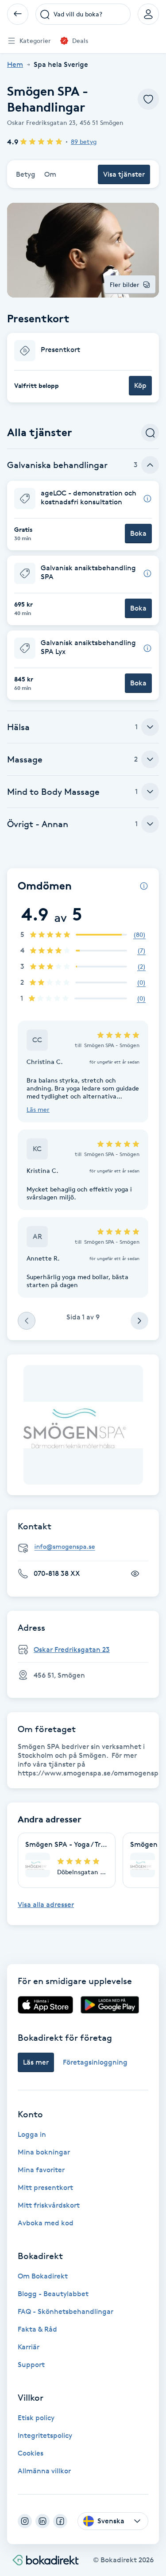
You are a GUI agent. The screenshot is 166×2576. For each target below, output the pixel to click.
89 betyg (84, 141)
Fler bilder (125, 284)
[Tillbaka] (18, 14)
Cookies (31, 2453)
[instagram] (25, 2521)
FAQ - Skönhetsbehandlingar (66, 2311)
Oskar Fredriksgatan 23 (72, 1650)
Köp (140, 385)
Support (31, 2365)
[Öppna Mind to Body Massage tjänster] (150, 792)
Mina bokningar (44, 2152)
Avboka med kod (46, 2223)
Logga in (32, 2134)
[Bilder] (83, 1425)
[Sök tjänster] (150, 433)
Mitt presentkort (45, 2187)
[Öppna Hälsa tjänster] (150, 727)
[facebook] (60, 2521)
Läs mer (38, 1109)
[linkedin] (42, 2521)
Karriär (29, 2347)
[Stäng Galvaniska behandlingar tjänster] (150, 465)
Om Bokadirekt (43, 2276)
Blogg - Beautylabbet (53, 2294)
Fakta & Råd (37, 2329)
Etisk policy (36, 2418)
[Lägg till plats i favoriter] (148, 99)
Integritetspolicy (45, 2435)
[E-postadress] (87, 1547)
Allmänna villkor (44, 2471)
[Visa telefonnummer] (135, 1574)
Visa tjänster (124, 174)
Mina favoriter (41, 2170)
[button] (83, 368)
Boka (138, 533)
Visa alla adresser (46, 1905)
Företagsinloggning (95, 2062)
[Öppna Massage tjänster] (150, 759)
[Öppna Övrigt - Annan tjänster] (150, 824)
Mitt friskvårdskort (49, 2205)
